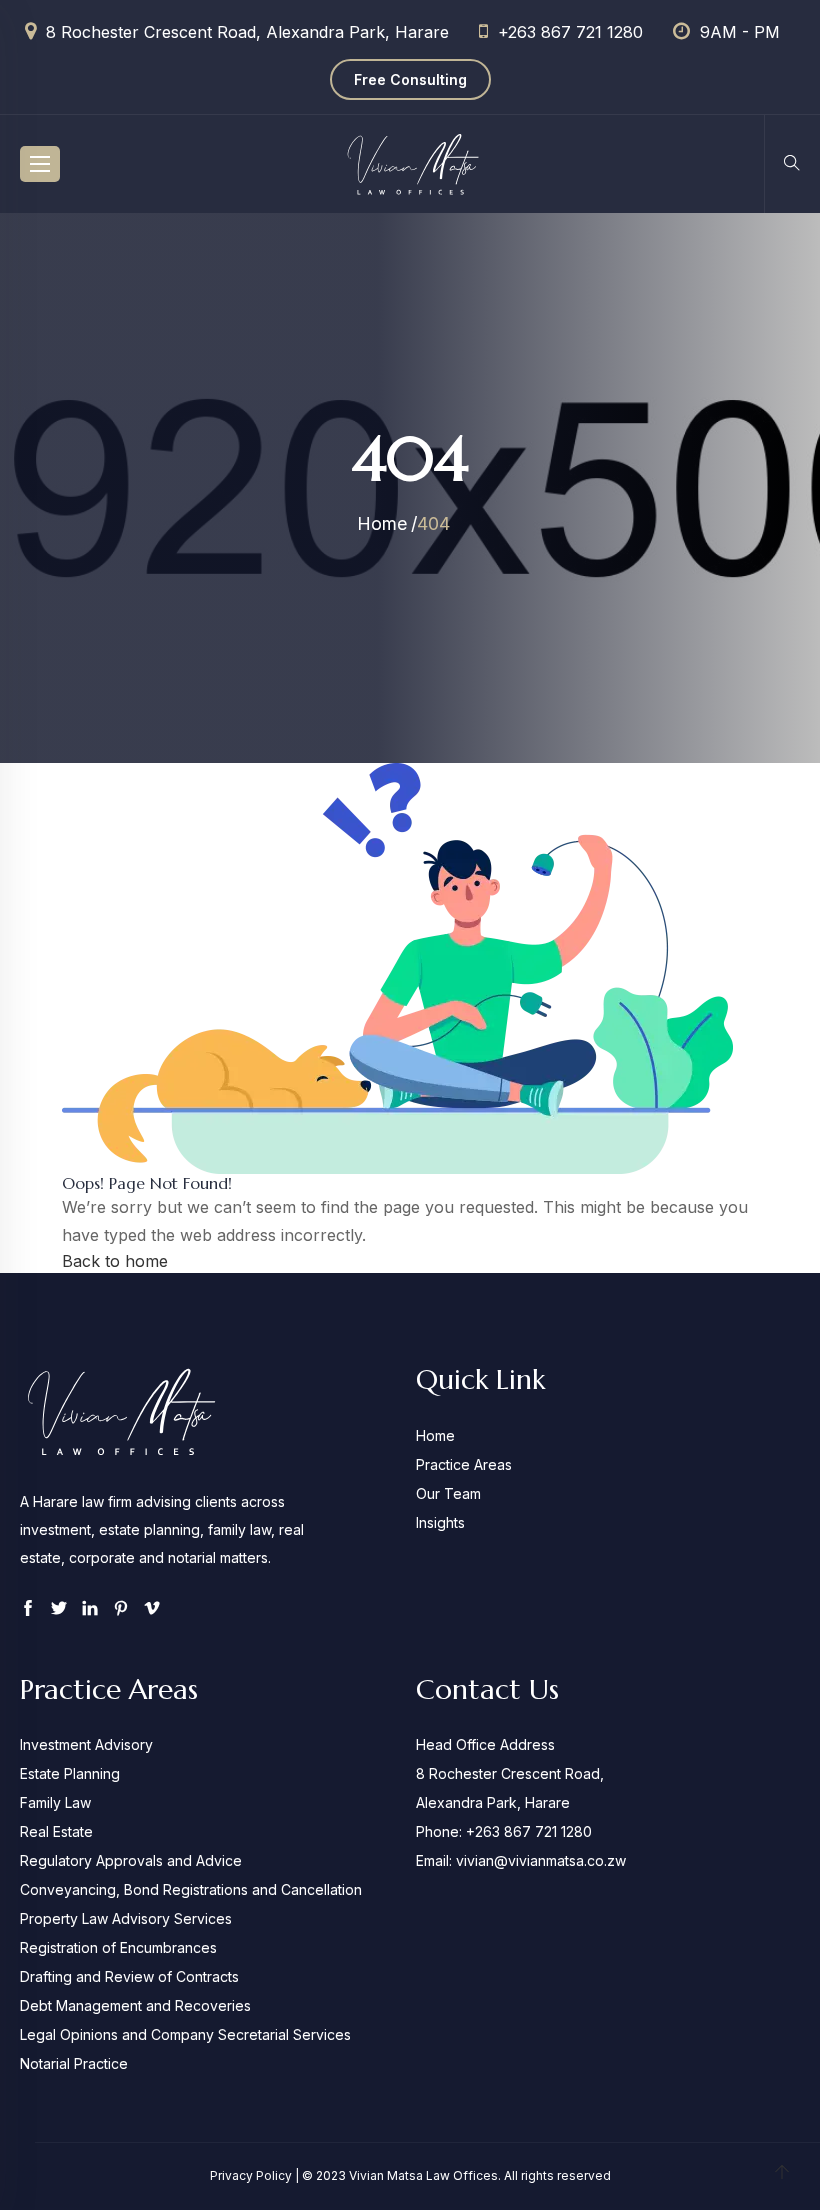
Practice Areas (464, 1464)
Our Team (448, 1493)
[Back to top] (782, 2173)
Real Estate (56, 1831)
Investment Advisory (86, 1744)
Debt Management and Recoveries (135, 2005)
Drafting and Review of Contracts (129, 1976)
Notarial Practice (74, 2063)
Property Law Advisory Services (126, 1918)
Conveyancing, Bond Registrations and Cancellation (191, 1889)
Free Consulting (410, 79)
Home (382, 523)
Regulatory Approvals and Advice (131, 1860)
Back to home (115, 1261)
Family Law (55, 1802)
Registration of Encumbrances (118, 1947)
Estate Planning (70, 1773)
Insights (440, 1522)
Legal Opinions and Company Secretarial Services (185, 2034)
